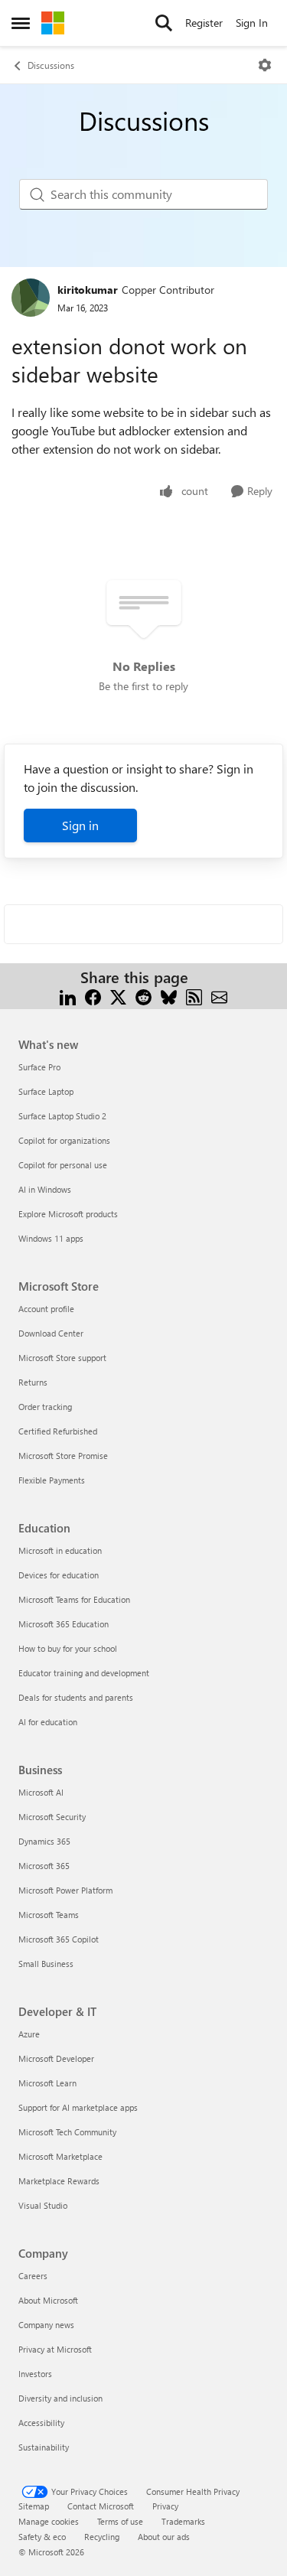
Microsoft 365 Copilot (59, 1939)
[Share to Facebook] (93, 996)
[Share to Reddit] (143, 996)
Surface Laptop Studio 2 (62, 1116)
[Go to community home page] (53, 23)
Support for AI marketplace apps (78, 2107)
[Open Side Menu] (21, 23)
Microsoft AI (41, 1792)
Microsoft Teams (49, 1915)
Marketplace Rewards (59, 2181)
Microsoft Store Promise (63, 1456)
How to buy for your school (68, 1648)
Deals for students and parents (76, 1697)
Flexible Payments (52, 1480)
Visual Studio (43, 2205)
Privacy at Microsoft (55, 2349)
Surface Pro (39, 1067)
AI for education (48, 1722)
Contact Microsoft (101, 2506)
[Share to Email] (219, 996)
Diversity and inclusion (60, 2398)
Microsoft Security (52, 1817)
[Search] (164, 23)
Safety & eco (42, 2537)
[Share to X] (118, 996)
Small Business (46, 1964)
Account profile (46, 1309)
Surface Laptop (46, 1091)
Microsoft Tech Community (67, 2132)
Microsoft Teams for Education (74, 1599)
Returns (33, 1382)
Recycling (102, 2537)
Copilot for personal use (63, 1165)
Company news (46, 2325)
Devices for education (59, 1575)
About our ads (164, 2537)
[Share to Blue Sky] (169, 996)
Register (204, 23)
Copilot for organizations (64, 1140)
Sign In (252, 23)
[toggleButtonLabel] (265, 65)
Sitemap (34, 2506)
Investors (35, 2374)
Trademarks (183, 2521)
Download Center (51, 1333)
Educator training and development (84, 1673)
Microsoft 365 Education (64, 1624)
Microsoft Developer (56, 2058)
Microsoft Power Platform (65, 1890)
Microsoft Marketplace (60, 2156)
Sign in (80, 825)
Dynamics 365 (44, 1841)
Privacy (165, 2506)
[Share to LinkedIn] (68, 996)
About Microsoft (48, 2300)
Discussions (51, 65)
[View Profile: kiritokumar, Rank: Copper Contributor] (31, 298)
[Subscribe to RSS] (194, 996)
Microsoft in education (60, 1550)
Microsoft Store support (62, 1358)
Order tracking (45, 1407)
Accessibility (41, 2423)
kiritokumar (88, 290)
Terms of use (120, 2521)
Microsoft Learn (47, 2083)
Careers (33, 2276)
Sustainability (44, 2447)
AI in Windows (45, 1189)
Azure (29, 2034)
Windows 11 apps (51, 1238)
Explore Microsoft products (68, 1214)
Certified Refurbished (58, 1431)
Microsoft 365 (44, 1866)
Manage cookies (49, 2521)
